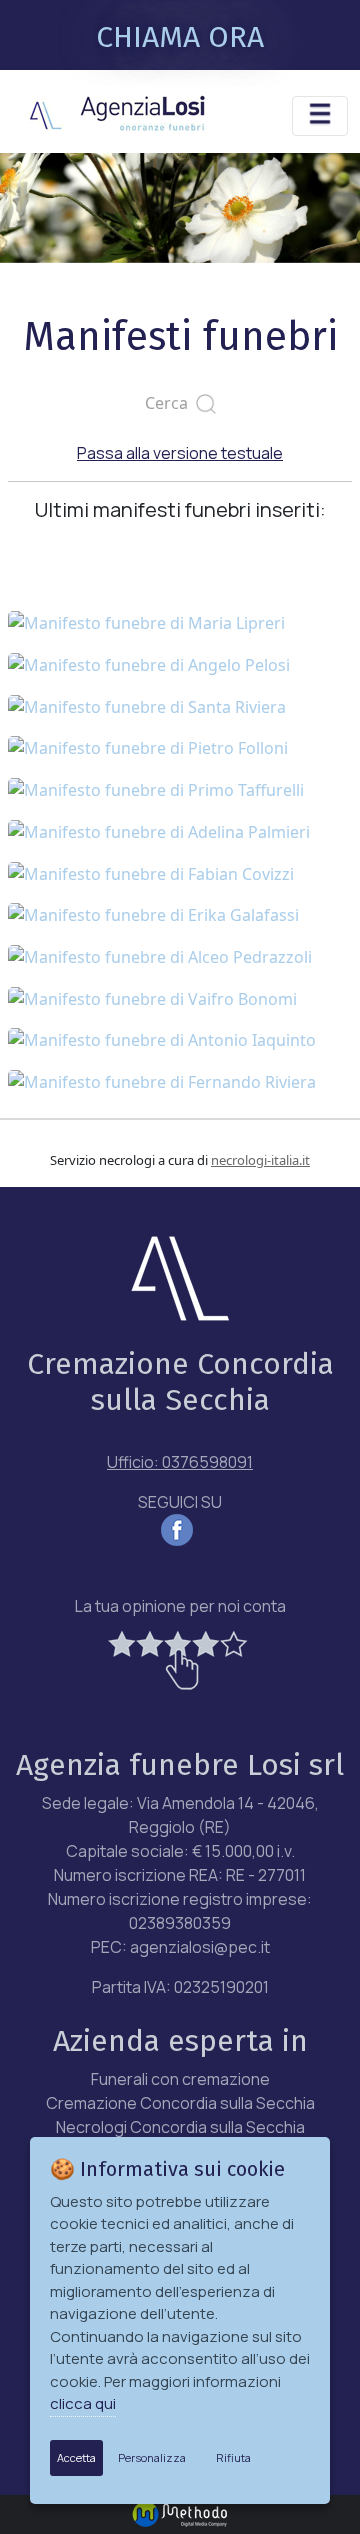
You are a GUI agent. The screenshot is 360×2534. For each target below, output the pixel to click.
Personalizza (152, 2457)
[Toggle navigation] (320, 116)
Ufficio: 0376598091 (180, 1462)
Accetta (76, 2457)
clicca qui (83, 2403)
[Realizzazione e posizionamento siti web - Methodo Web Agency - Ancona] (180, 2512)
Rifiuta (233, 2457)
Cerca (170, 403)
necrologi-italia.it (260, 1160)
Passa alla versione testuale (180, 453)
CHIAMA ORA (180, 37)
